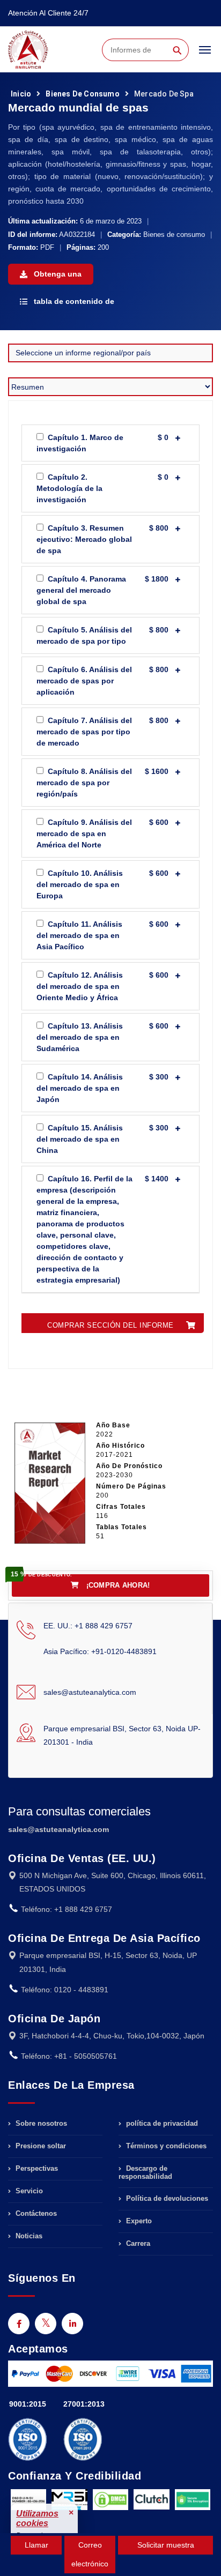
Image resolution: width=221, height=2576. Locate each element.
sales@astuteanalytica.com (90, 1692)
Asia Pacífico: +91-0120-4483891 (100, 1651)
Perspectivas (36, 2168)
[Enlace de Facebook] (19, 2324)
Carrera (137, 2243)
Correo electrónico (90, 2554)
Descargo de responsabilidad (145, 2172)
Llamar (36, 2545)
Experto (138, 2221)
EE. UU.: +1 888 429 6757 (88, 1626)
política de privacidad (161, 2124)
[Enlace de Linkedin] (72, 2324)
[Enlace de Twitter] (46, 2324)
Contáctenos (35, 2213)
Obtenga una (57, 274)
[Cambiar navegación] (205, 55)
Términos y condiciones (165, 2146)
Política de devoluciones (166, 2198)
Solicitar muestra (166, 2545)
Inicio (21, 94)
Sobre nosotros (40, 2124)
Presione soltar (40, 2146)
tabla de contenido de (73, 301)
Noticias (28, 2236)
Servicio (28, 2191)
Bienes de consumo (82, 94)
